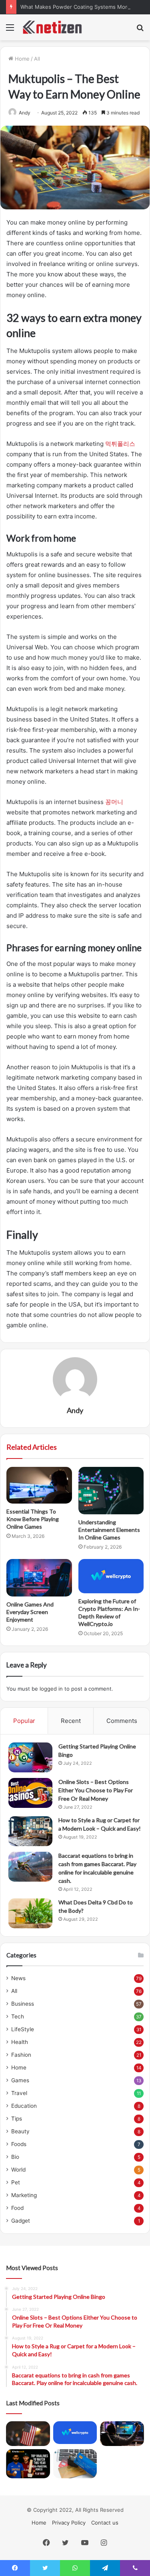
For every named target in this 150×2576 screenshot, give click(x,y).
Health (20, 2042)
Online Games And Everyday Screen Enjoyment (30, 1612)
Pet (16, 2182)
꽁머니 (114, 802)
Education (24, 2106)
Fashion (21, 2055)
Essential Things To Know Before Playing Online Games (33, 1519)
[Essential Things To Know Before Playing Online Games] (39, 1485)
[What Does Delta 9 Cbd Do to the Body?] (30, 1913)
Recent (71, 1721)
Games (20, 2080)
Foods (19, 2144)
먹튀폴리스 (120, 444)
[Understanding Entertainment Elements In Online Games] (111, 1491)
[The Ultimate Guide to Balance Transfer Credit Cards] (75, 2464)
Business (23, 2004)
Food (17, 2208)
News (18, 1978)
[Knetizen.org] (52, 27)
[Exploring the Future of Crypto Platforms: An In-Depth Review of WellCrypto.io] (111, 1576)
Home (21, 59)
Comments (122, 1721)
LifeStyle (23, 2029)
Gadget (21, 2221)
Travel (19, 2093)
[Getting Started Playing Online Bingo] (30, 1757)
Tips (17, 2119)
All (37, 59)
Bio (15, 2157)
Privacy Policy (69, 2523)
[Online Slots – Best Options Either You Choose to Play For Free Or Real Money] (30, 1793)
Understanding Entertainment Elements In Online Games (109, 1530)
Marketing (24, 2195)
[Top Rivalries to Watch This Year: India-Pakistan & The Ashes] (28, 2464)
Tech (18, 2016)
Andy (25, 113)
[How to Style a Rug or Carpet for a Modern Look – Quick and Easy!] (30, 1831)
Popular (24, 1721)
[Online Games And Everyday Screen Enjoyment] (39, 1578)
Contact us (105, 2523)
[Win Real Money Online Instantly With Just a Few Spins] (122, 2434)
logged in (51, 1689)
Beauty (20, 2131)
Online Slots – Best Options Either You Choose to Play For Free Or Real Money (96, 1790)
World (18, 2170)
